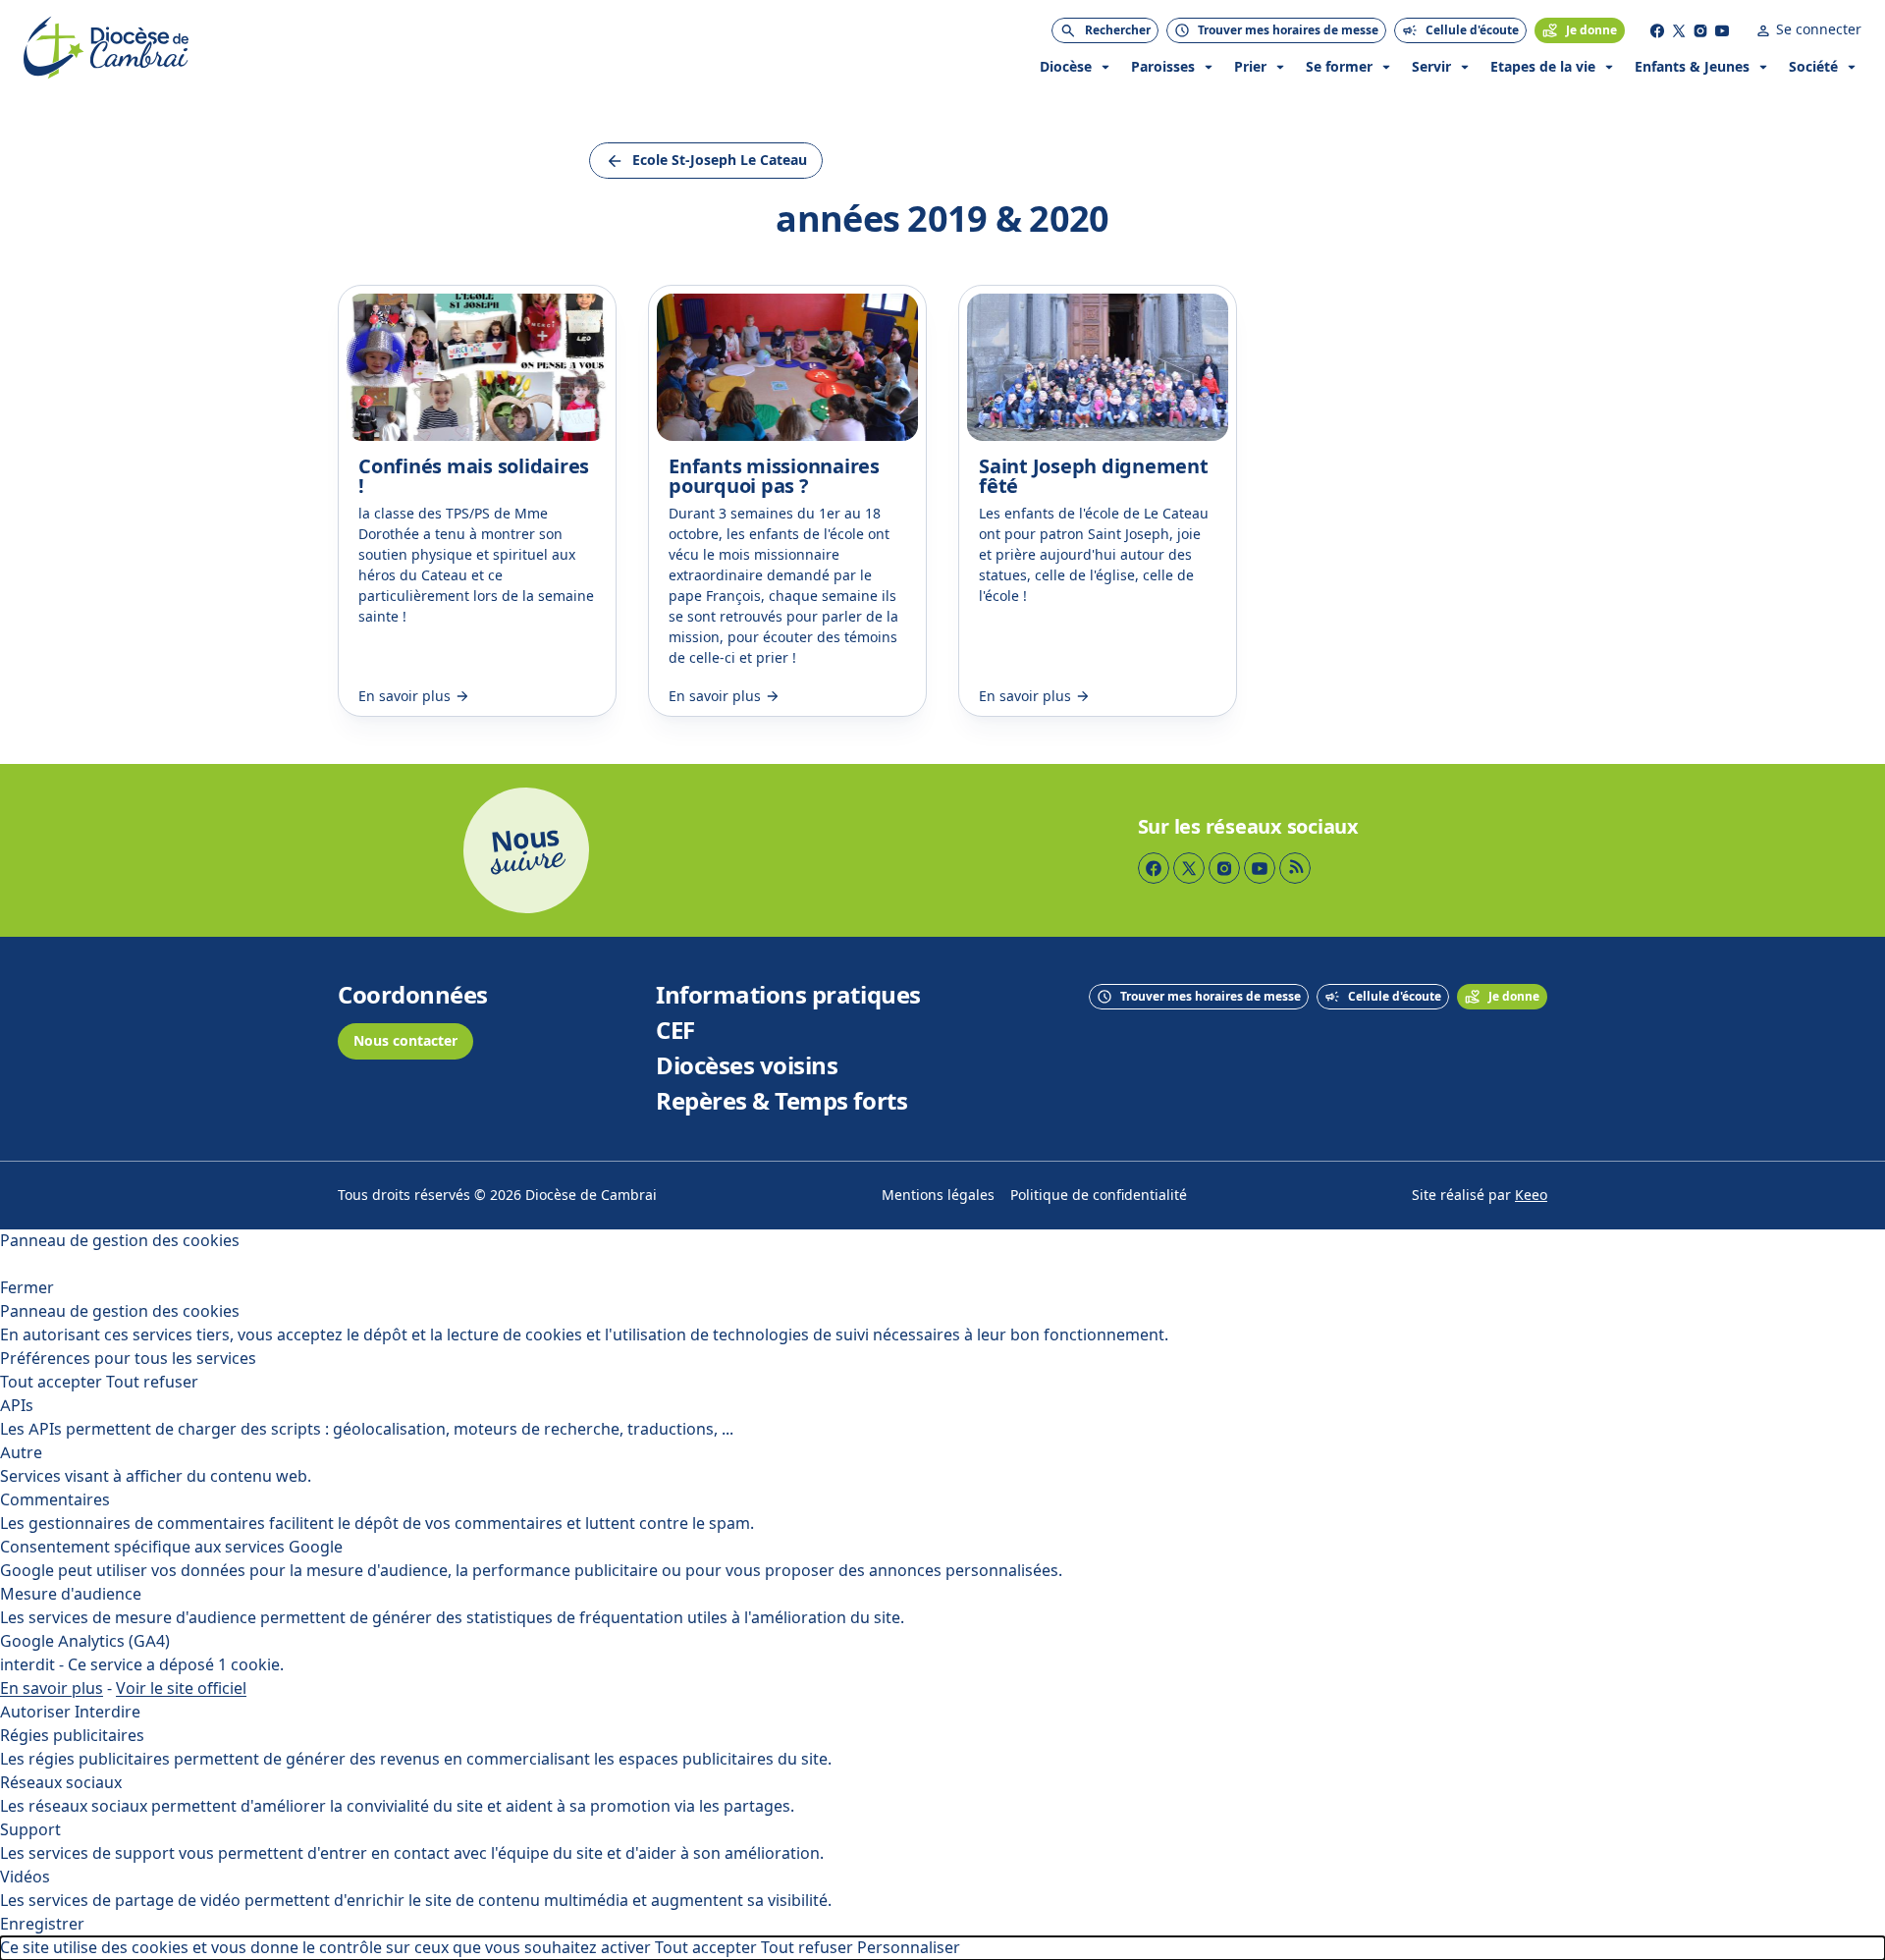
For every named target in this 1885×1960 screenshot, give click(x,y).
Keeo (1531, 1196)
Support (30, 1830)
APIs (17, 1406)
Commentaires (55, 1500)
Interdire (108, 1712)
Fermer (27, 1288)
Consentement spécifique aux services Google (171, 1547)
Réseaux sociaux (61, 1783)
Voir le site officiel (181, 1688)
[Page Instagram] (1700, 30)
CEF (675, 1031)
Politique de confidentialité (1099, 1196)
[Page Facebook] (1657, 30)
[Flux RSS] (1295, 868)
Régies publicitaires (72, 1736)
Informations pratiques (788, 996)
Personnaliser (909, 1948)
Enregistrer (42, 1924)
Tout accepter (51, 1382)
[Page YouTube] (1722, 30)
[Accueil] (106, 48)
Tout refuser (152, 1382)
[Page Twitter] (1679, 30)
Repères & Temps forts (781, 1102)
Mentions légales (938, 1196)
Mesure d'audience (71, 1594)
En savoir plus (52, 1688)
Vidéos (25, 1877)
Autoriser (35, 1712)
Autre (21, 1453)
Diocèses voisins (747, 1066)
